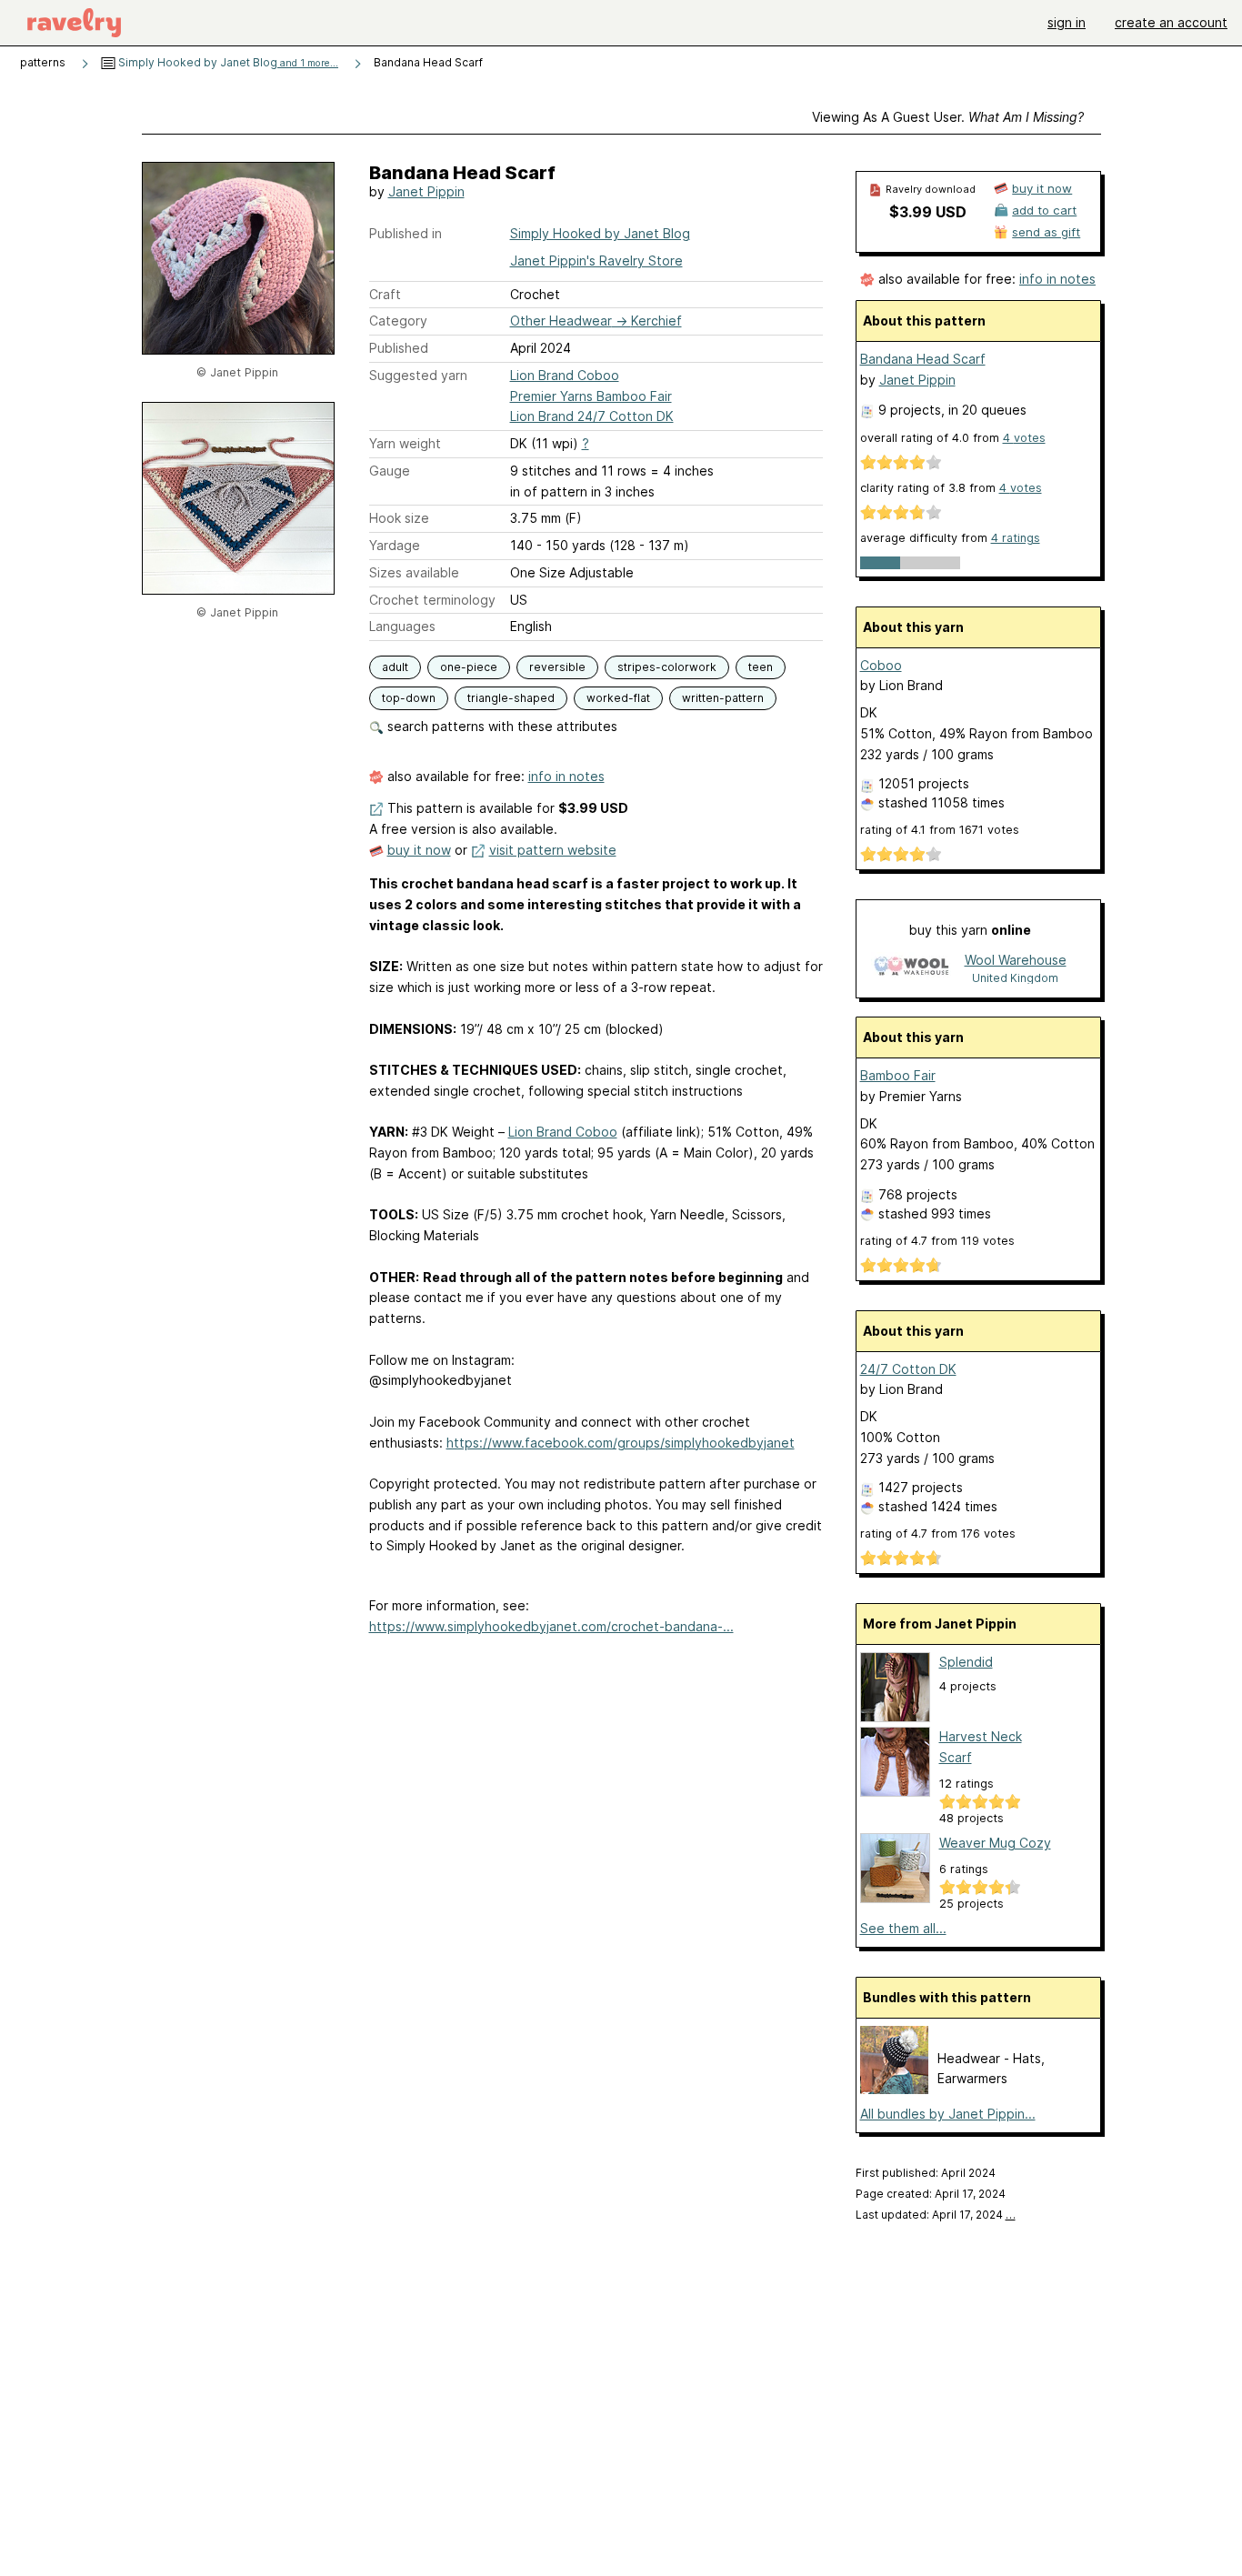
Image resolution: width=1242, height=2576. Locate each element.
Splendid (966, 1662)
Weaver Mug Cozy (995, 1843)
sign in (1067, 22)
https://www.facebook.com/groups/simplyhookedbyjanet (621, 1443)
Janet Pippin (426, 191)
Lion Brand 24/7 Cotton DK (592, 416)
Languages (402, 626)
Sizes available (414, 572)
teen (761, 667)
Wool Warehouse (1016, 960)
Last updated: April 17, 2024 (936, 2215)
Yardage (395, 545)
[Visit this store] (911, 968)
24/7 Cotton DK (908, 1369)
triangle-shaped (511, 698)
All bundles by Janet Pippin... (948, 2114)
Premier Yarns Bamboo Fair (591, 396)
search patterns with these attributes (501, 726)
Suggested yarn (418, 375)
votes (1024, 438)
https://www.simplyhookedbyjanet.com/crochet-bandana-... (551, 1626)
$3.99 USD (928, 212)
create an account (1171, 22)
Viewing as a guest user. (948, 117)
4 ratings (1016, 538)
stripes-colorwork (667, 667)
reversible (557, 667)
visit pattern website (553, 850)
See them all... (903, 1928)
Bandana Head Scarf (923, 359)
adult (395, 667)
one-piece (469, 667)
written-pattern (723, 698)
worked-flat (618, 698)
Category (398, 321)
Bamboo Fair (898, 1075)
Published (399, 348)
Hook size (399, 518)
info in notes (566, 776)
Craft (385, 294)
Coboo (881, 665)
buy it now (419, 850)
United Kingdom (1015, 978)
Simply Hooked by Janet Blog (227, 62)
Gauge (390, 471)
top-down (409, 698)
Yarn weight (405, 443)
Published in (406, 233)
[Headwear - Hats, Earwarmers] (894, 2089)
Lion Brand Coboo (565, 375)
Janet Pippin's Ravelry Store (596, 261)
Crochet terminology (432, 600)
